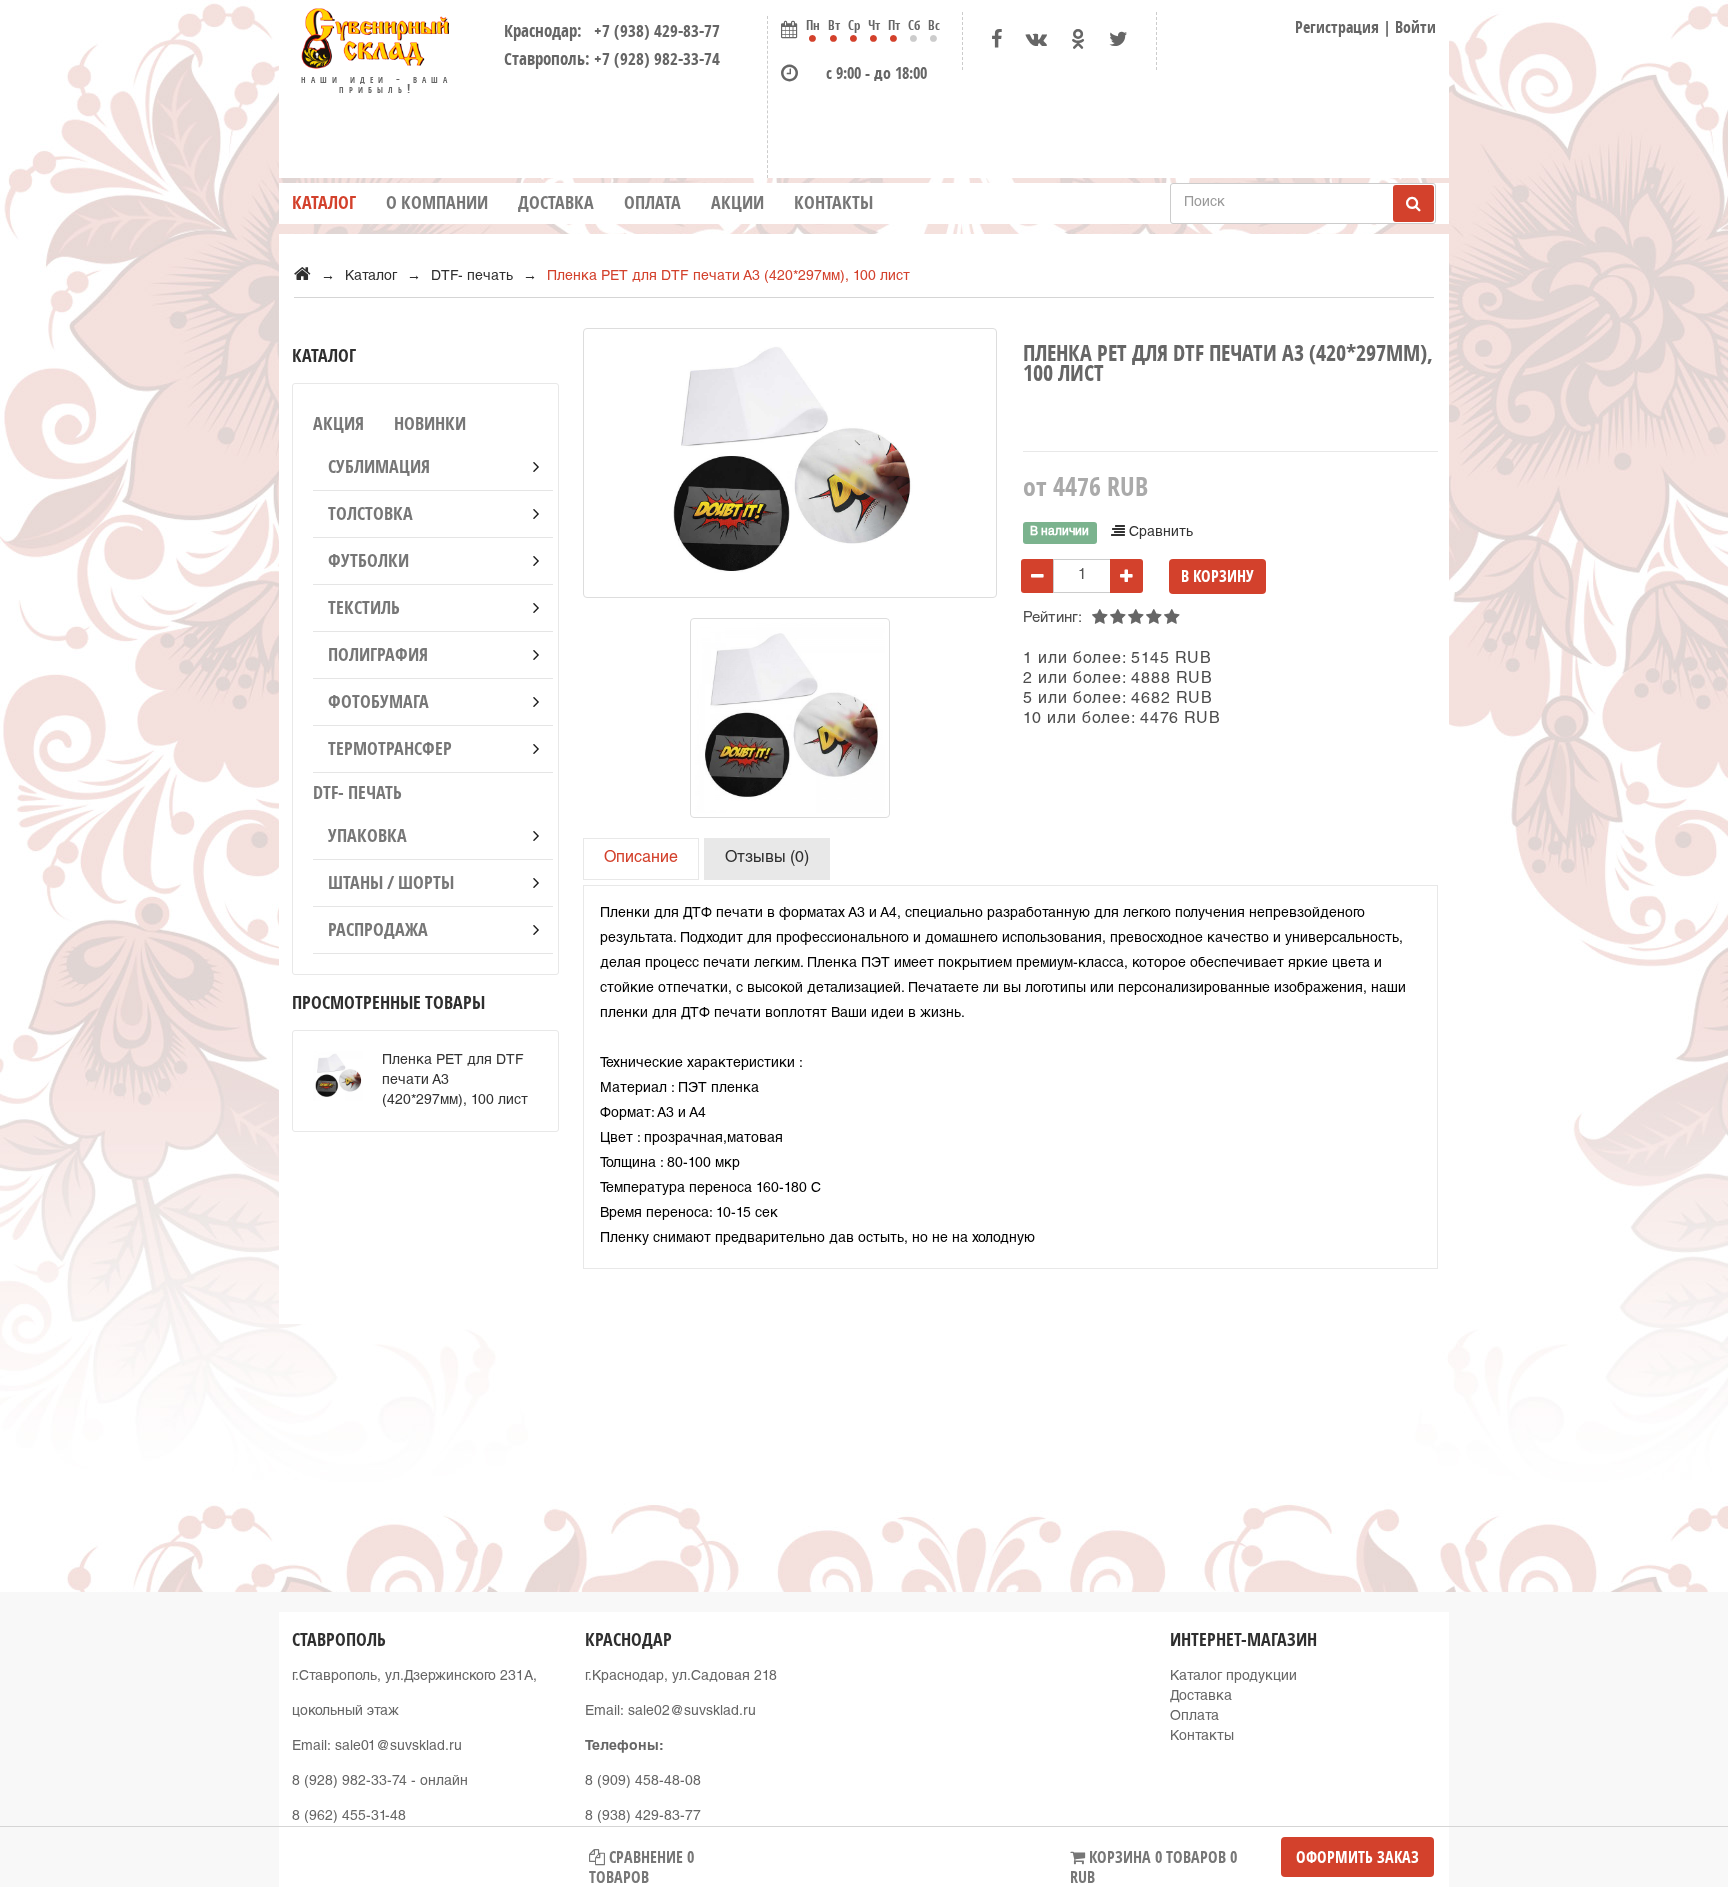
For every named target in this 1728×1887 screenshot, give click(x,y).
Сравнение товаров (641, 1861)
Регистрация (1337, 27)
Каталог (324, 202)
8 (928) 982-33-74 (349, 1782)
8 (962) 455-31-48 (349, 1817)
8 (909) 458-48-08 (643, 1782)
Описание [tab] (641, 859)
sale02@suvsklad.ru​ (692, 1712)
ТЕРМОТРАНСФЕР (390, 748)
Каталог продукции (1233, 1677)
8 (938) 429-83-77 (643, 1817)
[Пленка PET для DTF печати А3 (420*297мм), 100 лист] (790, 718)
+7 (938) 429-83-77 (653, 30)
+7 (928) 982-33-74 (657, 58)
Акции (737, 202)
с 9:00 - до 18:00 (876, 73)
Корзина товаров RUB (1153, 1861)
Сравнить (1159, 533)
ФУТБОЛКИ (368, 560)
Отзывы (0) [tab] (767, 859)
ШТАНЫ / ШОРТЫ (391, 882)
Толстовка (370, 513)
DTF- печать (357, 792)
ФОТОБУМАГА (378, 701)
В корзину (1217, 576)
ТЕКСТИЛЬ (364, 607)
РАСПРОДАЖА (378, 929)
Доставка (556, 202)
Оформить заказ (1357, 1857)
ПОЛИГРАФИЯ (378, 654)
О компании (437, 202)
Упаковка (367, 835)
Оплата (652, 202)
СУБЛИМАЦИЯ (379, 466)
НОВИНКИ (430, 423)
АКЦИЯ (338, 423)
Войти (1415, 27)
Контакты (833, 202)
